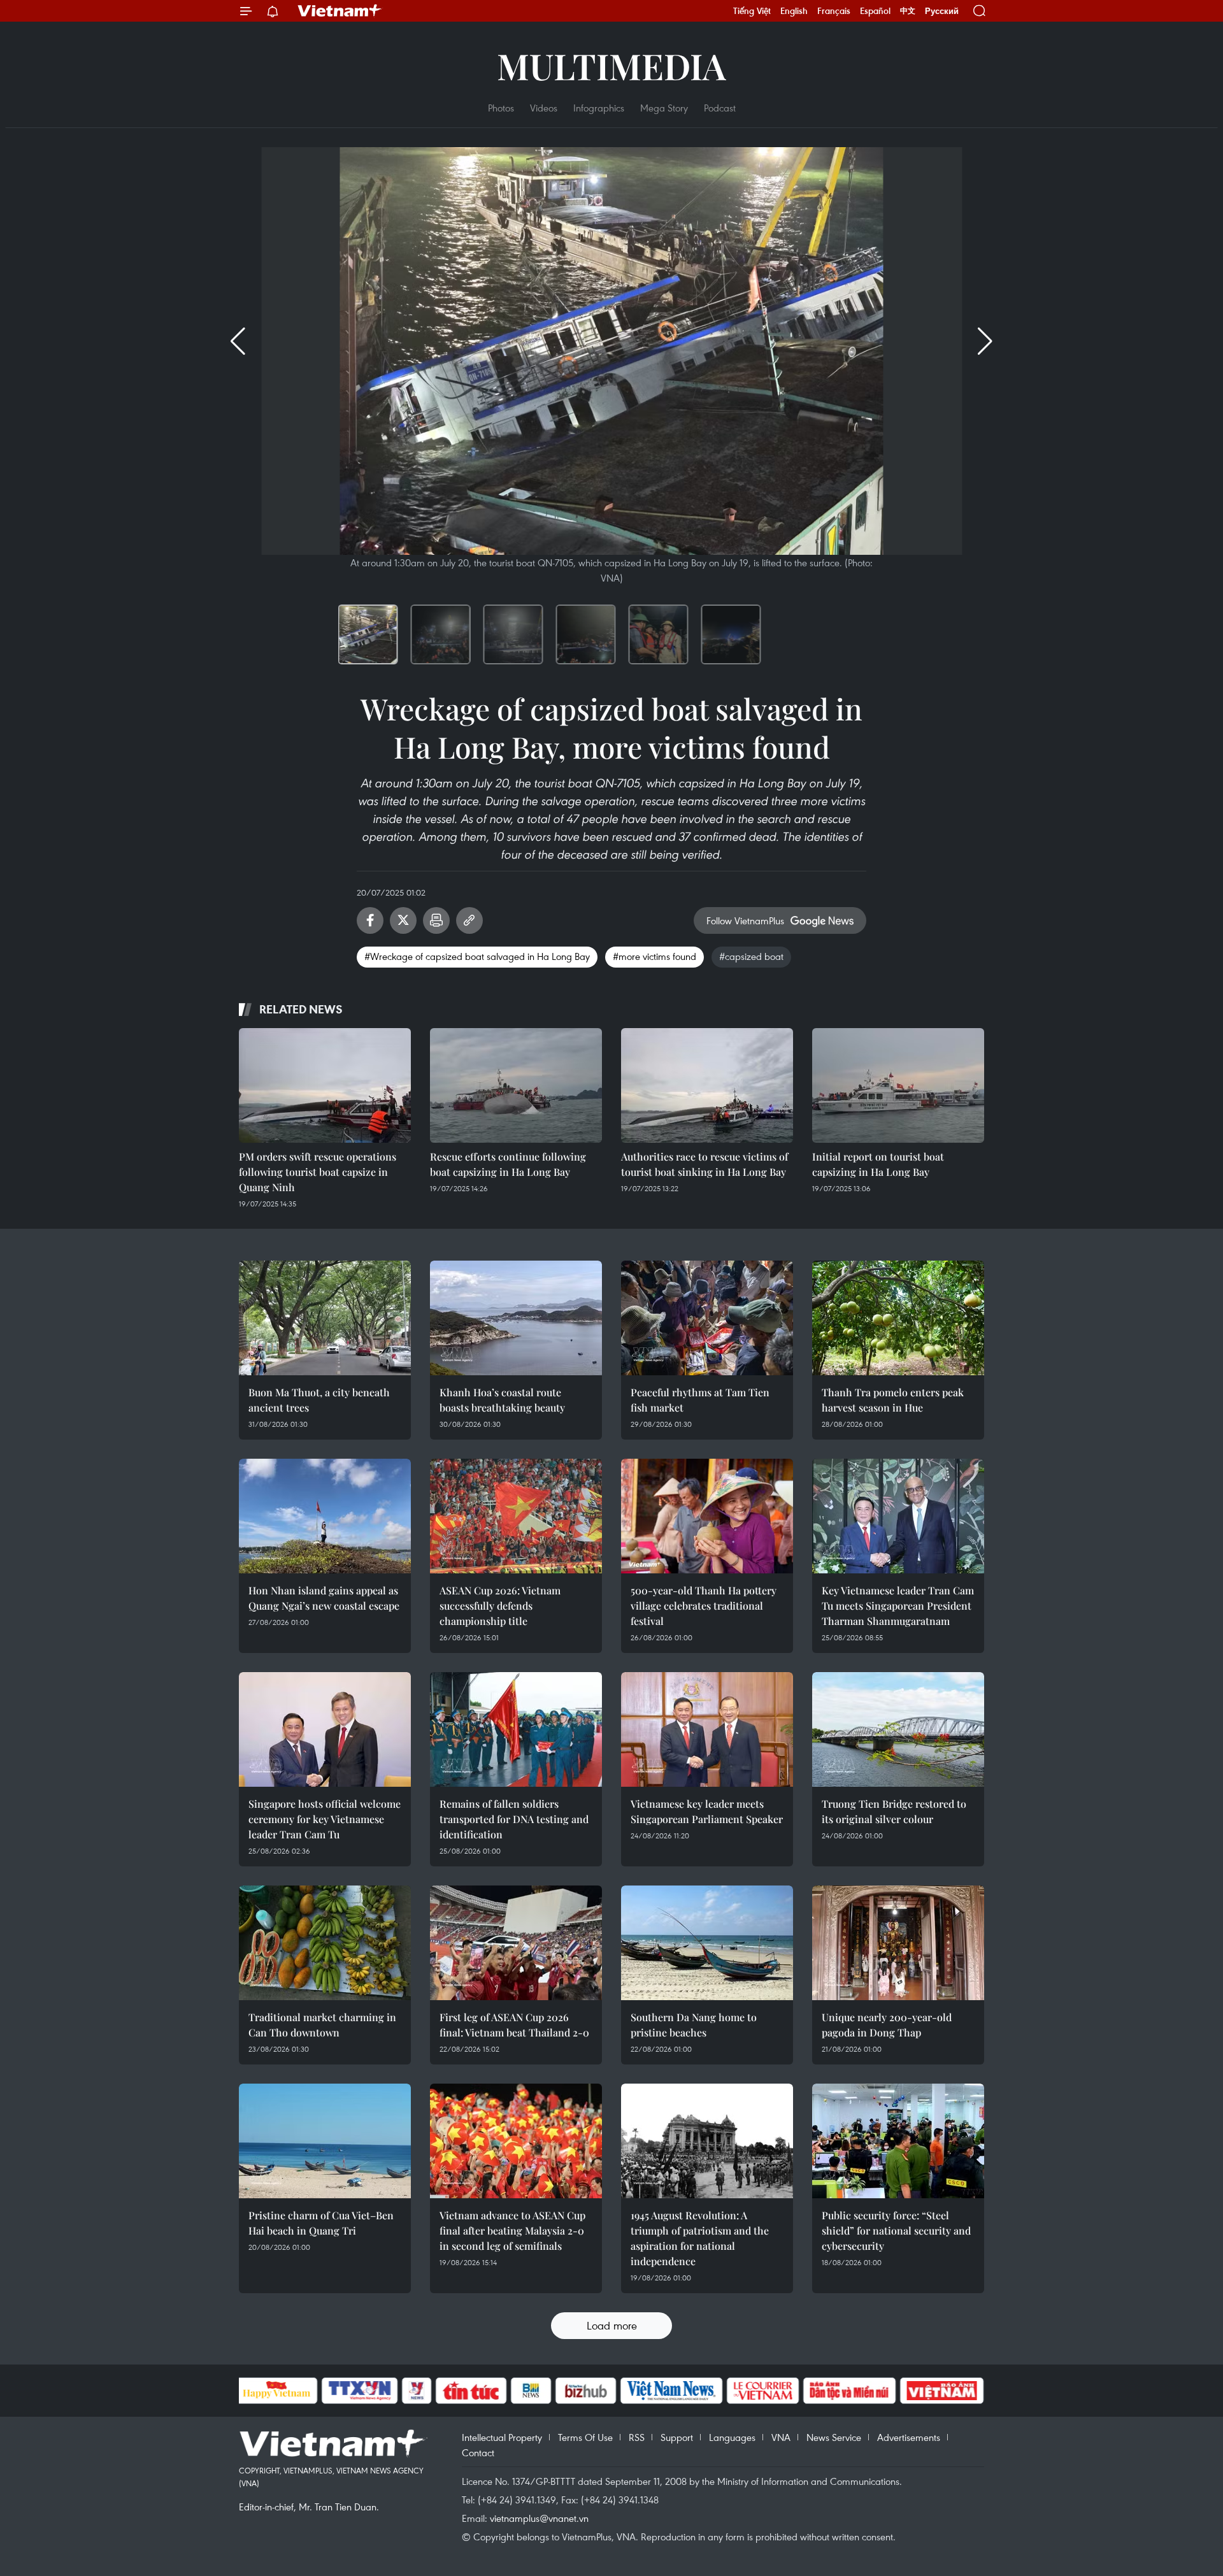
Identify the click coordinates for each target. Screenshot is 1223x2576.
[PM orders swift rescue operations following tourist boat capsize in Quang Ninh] (325, 1085)
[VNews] (416, 2391)
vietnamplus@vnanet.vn (539, 2518)
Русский (942, 11)
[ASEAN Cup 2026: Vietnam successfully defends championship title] (516, 1516)
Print (436, 920)
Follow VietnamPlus (745, 920)
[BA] (942, 2391)
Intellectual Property (502, 2437)
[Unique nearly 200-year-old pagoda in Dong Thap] (898, 1943)
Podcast (720, 108)
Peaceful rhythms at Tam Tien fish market (700, 1400)
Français (834, 11)
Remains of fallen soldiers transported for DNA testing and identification (514, 1819)
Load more (612, 2325)
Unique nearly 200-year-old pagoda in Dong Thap (887, 2025)
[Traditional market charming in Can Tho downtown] (325, 1943)
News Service (834, 2437)
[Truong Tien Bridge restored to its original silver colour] (898, 1729)
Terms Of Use (585, 2437)
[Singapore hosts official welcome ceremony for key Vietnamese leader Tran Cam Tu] (325, 1729)
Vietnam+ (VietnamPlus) (340, 11)
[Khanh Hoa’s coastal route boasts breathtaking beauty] (516, 1318)
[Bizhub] (586, 2391)
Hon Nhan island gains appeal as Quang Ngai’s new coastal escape (324, 1598)
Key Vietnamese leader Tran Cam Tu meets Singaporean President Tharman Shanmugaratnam (898, 1606)
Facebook (370, 920)
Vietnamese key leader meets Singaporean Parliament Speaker (707, 1811)
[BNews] (531, 2391)
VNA (781, 2437)
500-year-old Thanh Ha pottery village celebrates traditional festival (704, 1606)
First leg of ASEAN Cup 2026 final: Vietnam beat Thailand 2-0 (514, 2025)
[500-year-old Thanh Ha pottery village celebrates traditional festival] (707, 1516)
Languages (732, 2437)
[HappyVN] (277, 2391)
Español (875, 11)
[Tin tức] (471, 2391)
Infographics (599, 108)
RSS (637, 2437)
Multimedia (611, 65)
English (794, 11)
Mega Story (664, 108)
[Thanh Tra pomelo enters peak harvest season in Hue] (898, 1318)
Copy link (469, 920)
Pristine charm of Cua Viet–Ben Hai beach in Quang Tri (321, 2223)
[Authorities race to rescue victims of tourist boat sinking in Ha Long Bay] (707, 1085)
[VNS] (672, 2391)
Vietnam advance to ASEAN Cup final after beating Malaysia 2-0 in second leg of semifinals (512, 2230)
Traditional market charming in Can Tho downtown (322, 2025)
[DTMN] (850, 2391)
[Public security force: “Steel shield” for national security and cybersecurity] (898, 2141)
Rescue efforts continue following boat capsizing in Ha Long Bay (508, 1164)
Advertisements (909, 2437)
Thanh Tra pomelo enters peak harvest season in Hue (893, 1400)
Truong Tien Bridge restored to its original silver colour (894, 1811)
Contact (478, 2452)
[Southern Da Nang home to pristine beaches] (707, 1943)
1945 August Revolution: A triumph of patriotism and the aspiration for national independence (700, 2238)
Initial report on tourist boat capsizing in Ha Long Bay (878, 1164)
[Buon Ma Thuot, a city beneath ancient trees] (325, 1318)
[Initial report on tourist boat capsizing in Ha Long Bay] (898, 1085)
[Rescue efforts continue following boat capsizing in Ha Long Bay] (516, 1085)
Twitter (403, 920)
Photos (501, 108)
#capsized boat (751, 956)
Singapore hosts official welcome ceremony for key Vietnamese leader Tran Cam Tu (325, 1819)
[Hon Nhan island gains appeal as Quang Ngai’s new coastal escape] (325, 1516)
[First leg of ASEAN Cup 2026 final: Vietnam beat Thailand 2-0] (516, 1943)
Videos (544, 108)
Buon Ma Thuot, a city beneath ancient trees (319, 1400)
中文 (908, 11)
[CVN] (763, 2391)
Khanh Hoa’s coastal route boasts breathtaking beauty (502, 1400)
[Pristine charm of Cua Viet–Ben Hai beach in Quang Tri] (325, 2141)
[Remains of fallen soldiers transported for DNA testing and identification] (516, 1729)
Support (677, 2437)
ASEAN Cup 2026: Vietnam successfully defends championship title (500, 1606)
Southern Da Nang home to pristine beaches (694, 2025)
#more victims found (654, 956)
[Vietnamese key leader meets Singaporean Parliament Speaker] (707, 1729)
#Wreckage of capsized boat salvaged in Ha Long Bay (477, 956)
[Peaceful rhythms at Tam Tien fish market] (707, 1318)
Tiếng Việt (752, 11)
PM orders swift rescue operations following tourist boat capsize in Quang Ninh (318, 1172)
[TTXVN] (359, 2391)
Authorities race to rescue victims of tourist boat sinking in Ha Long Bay (704, 1164)
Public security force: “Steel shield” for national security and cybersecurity (896, 2230)
